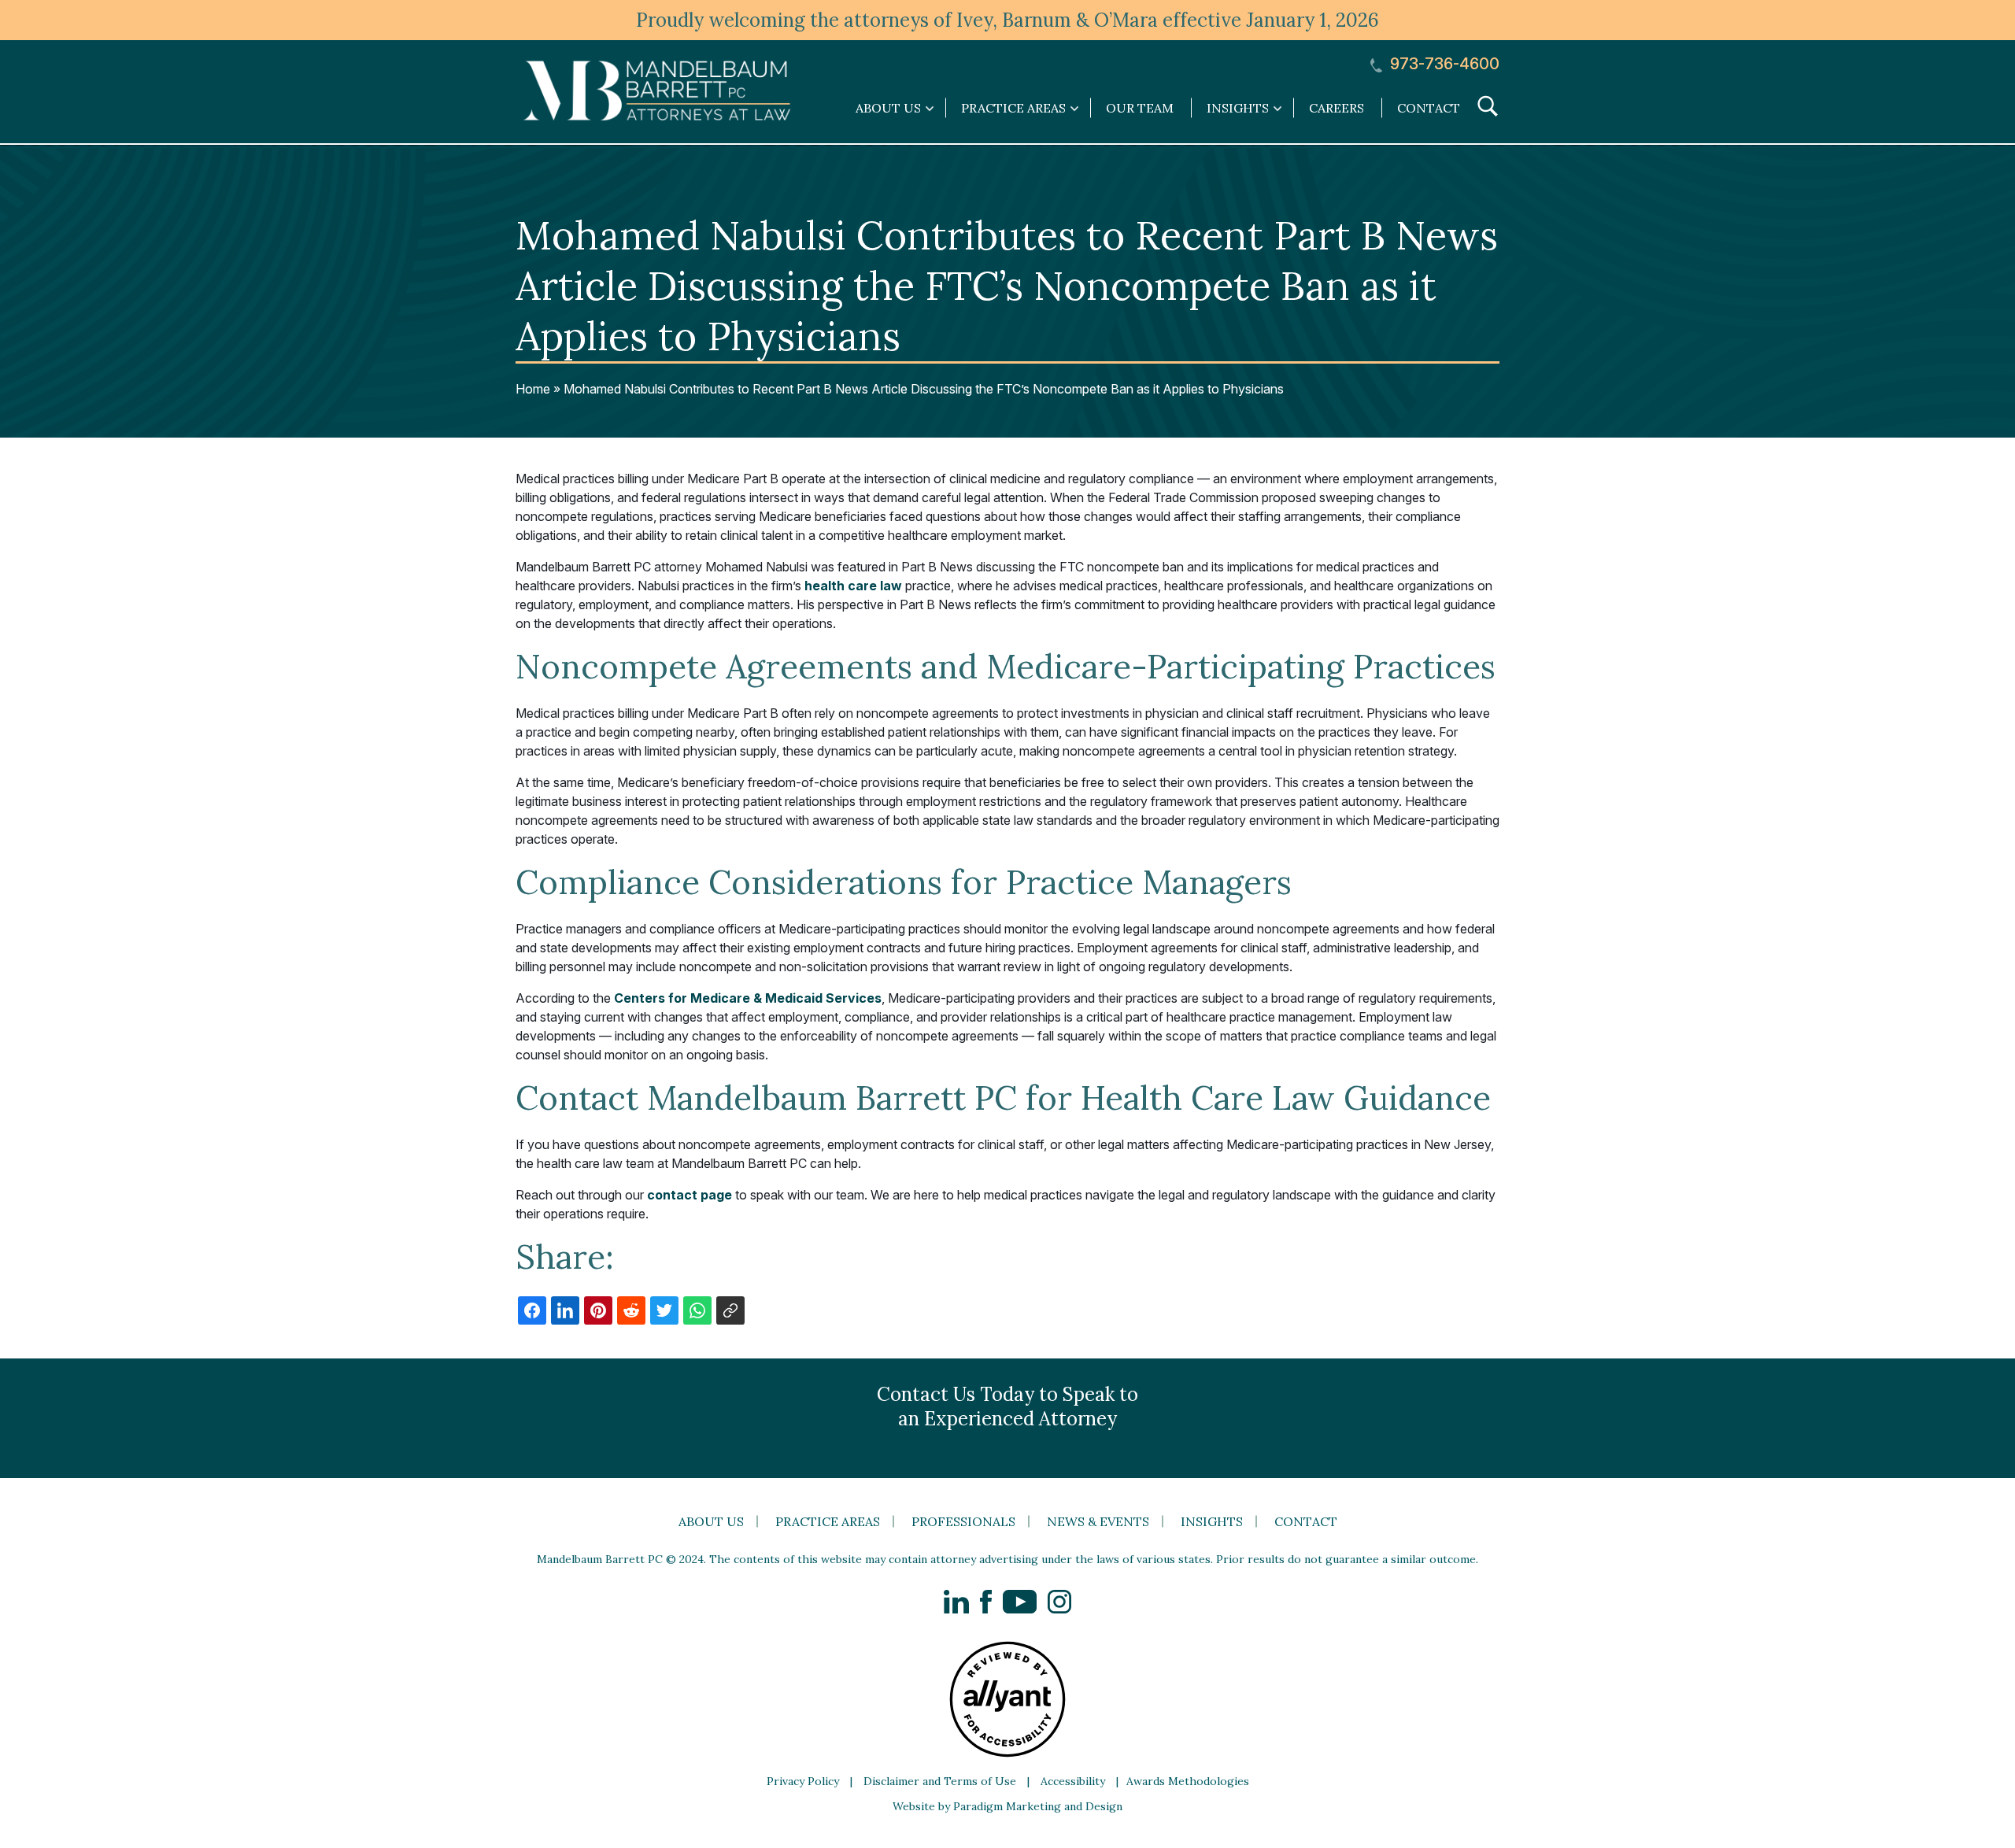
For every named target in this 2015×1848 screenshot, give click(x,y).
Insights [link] (1238, 108)
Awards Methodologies (1188, 1781)
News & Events (1098, 1521)
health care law (853, 586)
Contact (1429, 108)
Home (533, 389)
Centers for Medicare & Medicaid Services (748, 998)
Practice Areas (828, 1521)
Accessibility (1073, 1781)
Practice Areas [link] (1013, 108)
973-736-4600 (1443, 64)
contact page (690, 1195)
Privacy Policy (803, 1781)
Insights (1212, 1521)
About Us (711, 1521)
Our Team (1140, 108)
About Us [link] (888, 108)
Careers (1337, 108)
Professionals (963, 1521)
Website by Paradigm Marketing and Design (1007, 1806)
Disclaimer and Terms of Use (940, 1781)
